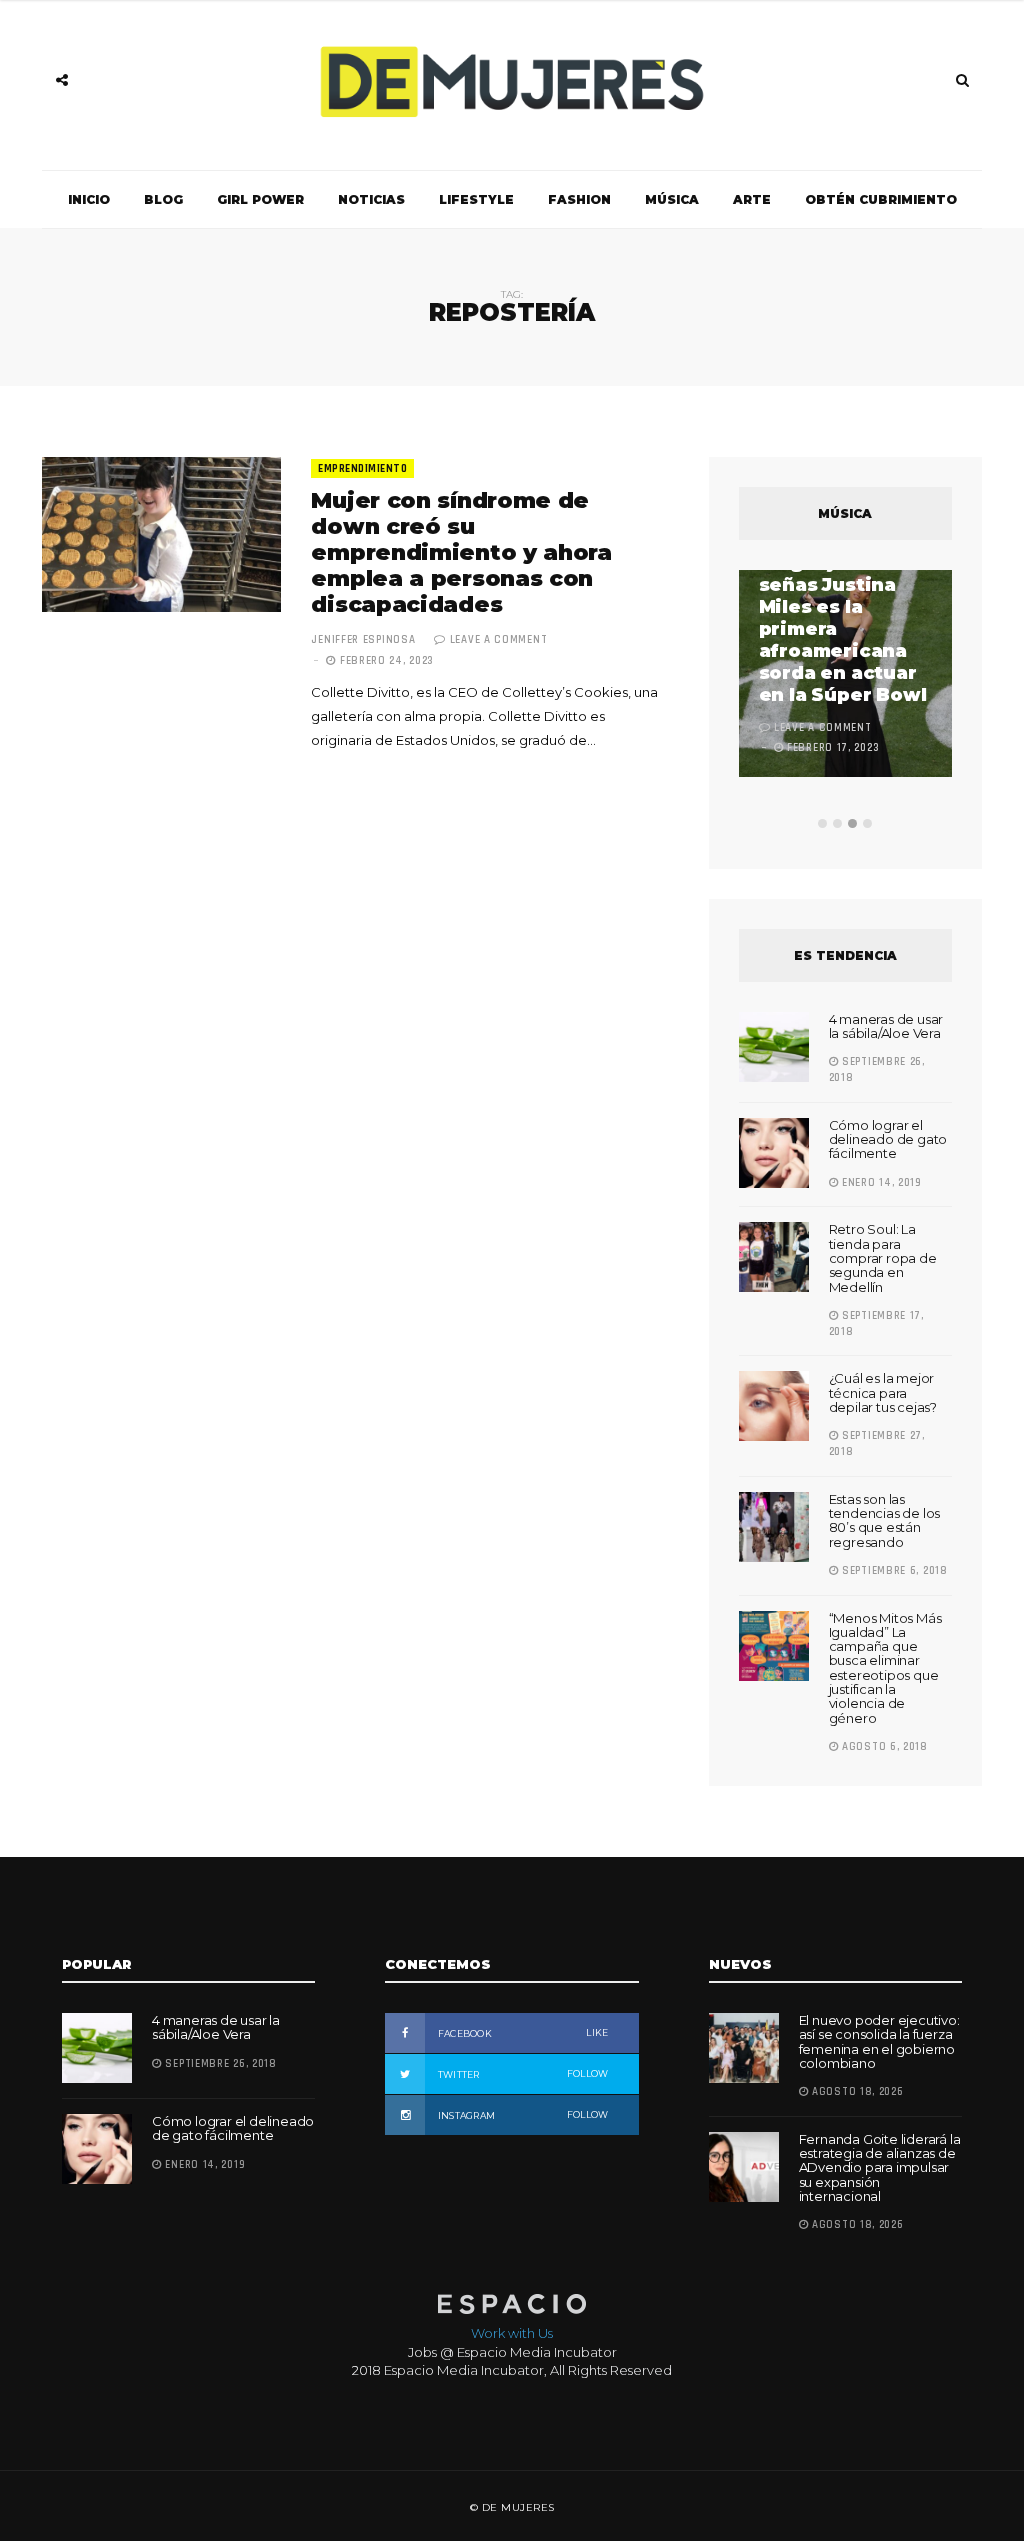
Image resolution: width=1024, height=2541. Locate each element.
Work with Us (512, 2333)
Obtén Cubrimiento (881, 199)
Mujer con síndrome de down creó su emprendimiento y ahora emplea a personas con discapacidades (461, 552)
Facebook (521, 2033)
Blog (163, 199)
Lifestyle (476, 199)
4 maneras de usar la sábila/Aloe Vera (886, 1026)
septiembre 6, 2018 (892, 1571)
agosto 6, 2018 (883, 1747)
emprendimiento (362, 469)
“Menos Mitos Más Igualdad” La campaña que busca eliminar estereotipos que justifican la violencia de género (885, 1668)
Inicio (89, 199)
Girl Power (260, 199)
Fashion (579, 199)
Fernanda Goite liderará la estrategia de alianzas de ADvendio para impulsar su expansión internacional (880, 2167)
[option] (846, 676)
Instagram (521, 2115)
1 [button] (822, 823)
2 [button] (837, 823)
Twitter (521, 2074)
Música (672, 199)
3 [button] (852, 823)
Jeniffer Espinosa (363, 640)
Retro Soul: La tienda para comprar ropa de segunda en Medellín (883, 1257)
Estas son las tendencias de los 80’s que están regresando (885, 1520)
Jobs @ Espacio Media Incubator (512, 2352)
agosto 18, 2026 (855, 2092)
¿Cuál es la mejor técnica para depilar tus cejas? (883, 1392)
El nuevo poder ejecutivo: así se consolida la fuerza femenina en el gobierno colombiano (879, 2041)
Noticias (371, 199)
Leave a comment (499, 640)
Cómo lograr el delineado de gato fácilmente (888, 1139)
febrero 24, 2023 (385, 661)
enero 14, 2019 (880, 1183)
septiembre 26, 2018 (219, 2064)
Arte (752, 199)
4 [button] (867, 823)
